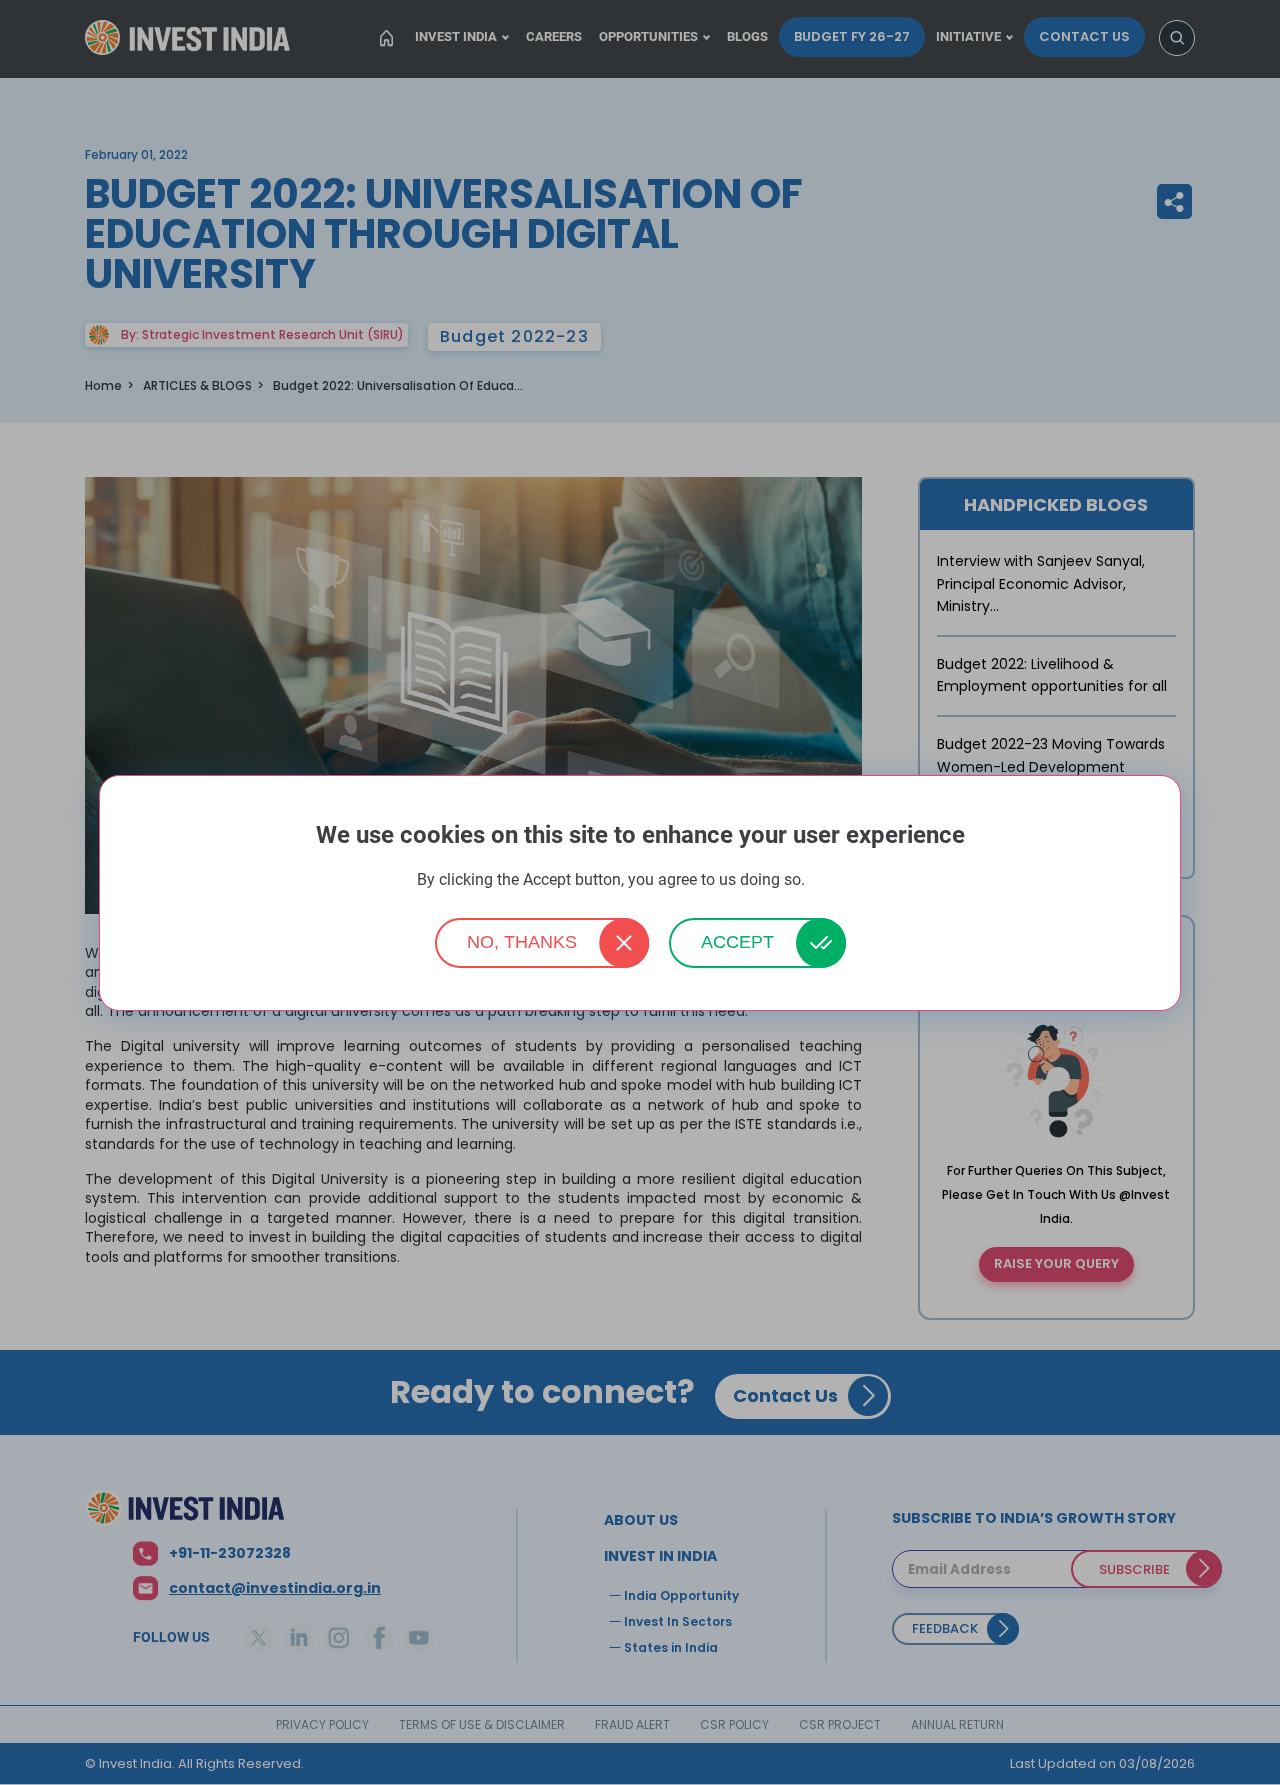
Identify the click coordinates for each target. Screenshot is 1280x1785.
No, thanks (522, 942)
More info (836, 880)
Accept (737, 942)
